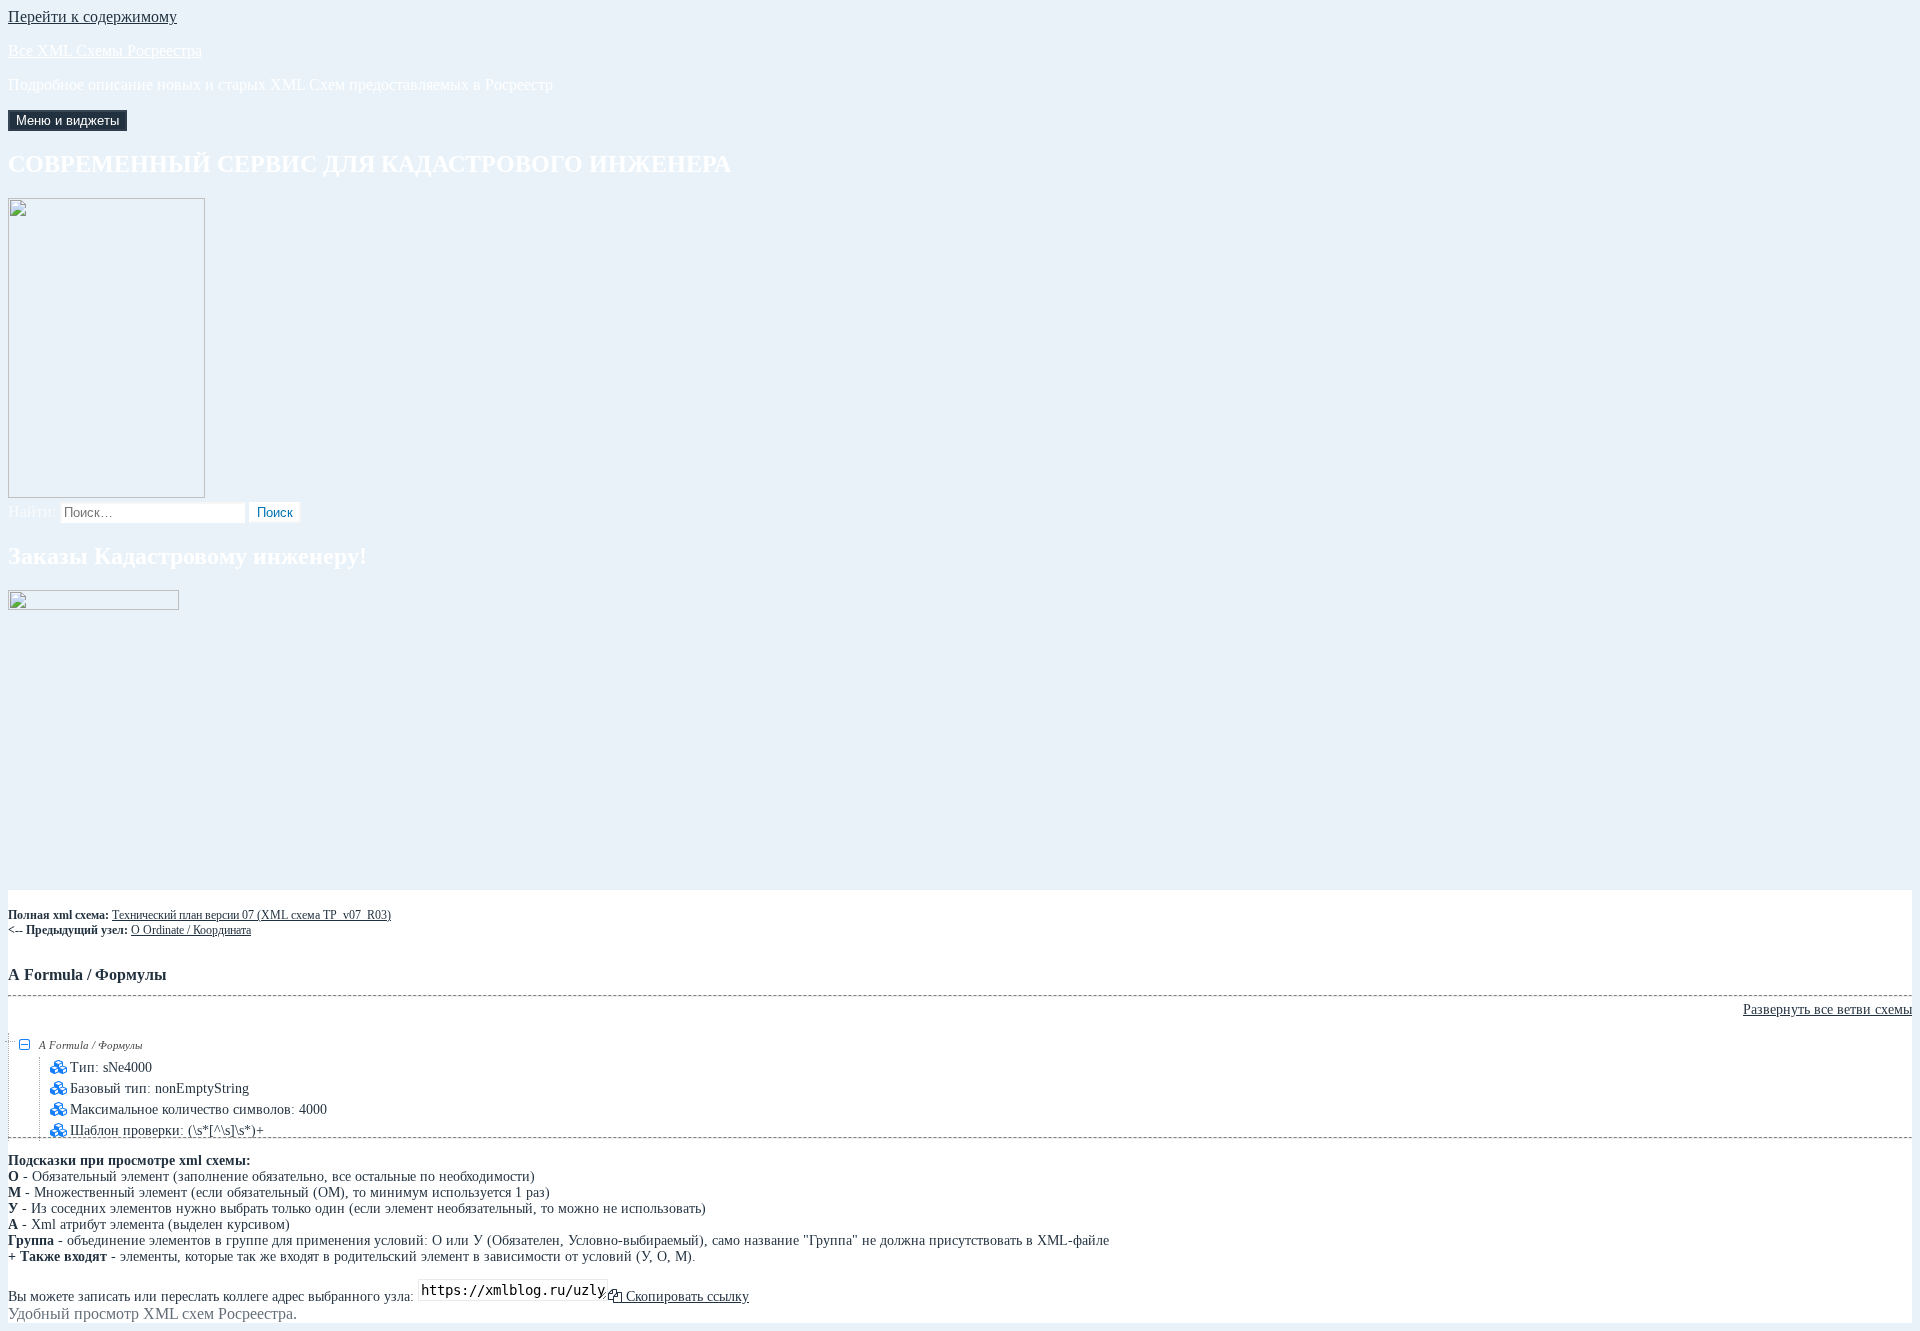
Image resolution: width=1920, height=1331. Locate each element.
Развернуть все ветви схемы (1827, 1009)
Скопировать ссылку (685, 1296)
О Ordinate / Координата (191, 930)
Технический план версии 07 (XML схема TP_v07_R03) (251, 915)
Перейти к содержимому (92, 16)
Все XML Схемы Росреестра (105, 50)
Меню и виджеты (67, 120)
